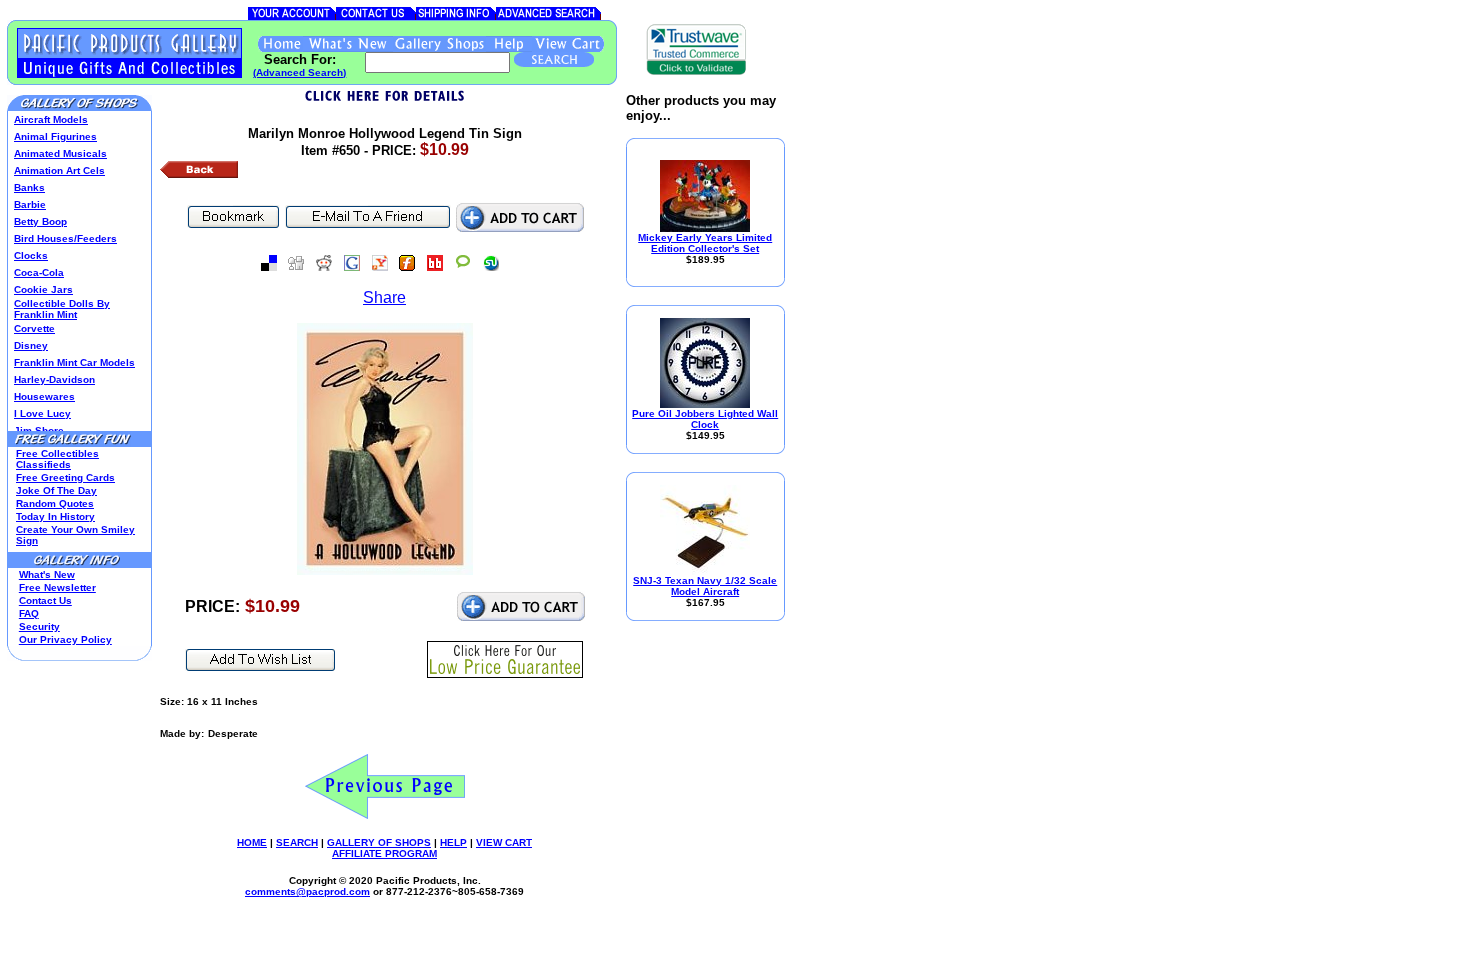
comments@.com (307, 891)
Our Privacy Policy (65, 639)
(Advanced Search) (299, 72)
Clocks (31, 255)
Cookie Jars (43, 289)
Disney (31, 345)
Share (384, 297)
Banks (29, 187)
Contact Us (45, 600)
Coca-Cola (39, 272)
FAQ (29, 613)
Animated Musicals (60, 153)
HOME (252, 842)
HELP (453, 842)
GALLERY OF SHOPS (379, 842)
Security (39, 626)
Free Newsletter (57, 587)
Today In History (55, 516)
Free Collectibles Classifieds (57, 459)
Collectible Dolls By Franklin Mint (62, 309)
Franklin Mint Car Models (74, 362)
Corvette (34, 328)
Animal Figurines (55, 136)
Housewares (44, 396)
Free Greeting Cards (65, 477)
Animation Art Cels (59, 170)
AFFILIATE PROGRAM (384, 853)
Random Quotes (55, 503)
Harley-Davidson (54, 379)
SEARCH (297, 842)
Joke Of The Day (56, 490)
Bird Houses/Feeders (65, 238)
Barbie (30, 204)
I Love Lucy (42, 413)
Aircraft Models (51, 119)
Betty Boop (40, 221)
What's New (47, 574)
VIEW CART (504, 842)
